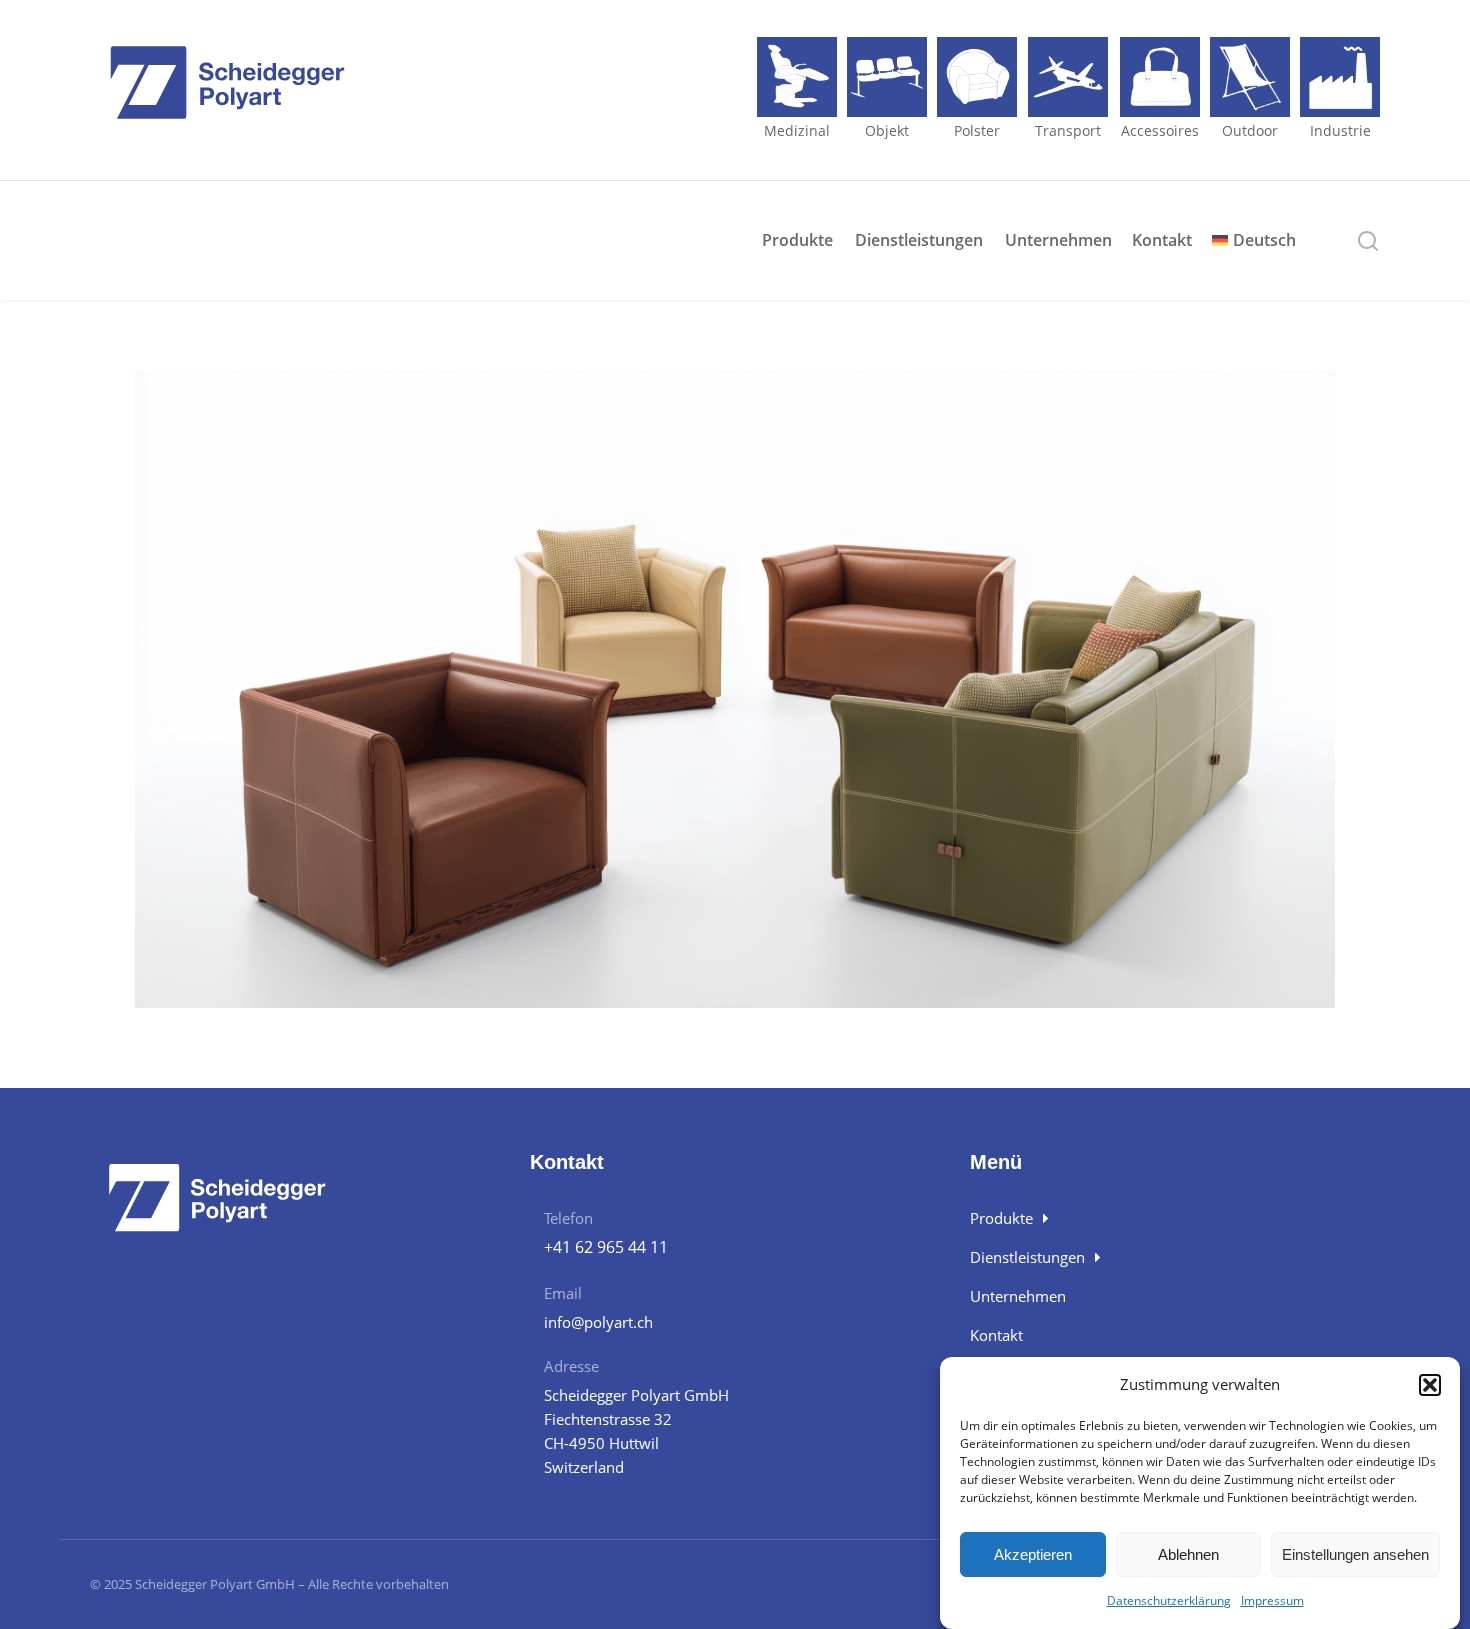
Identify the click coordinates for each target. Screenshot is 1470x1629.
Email (563, 1293)
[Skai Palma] (735, 689)
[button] (1430, 1385)
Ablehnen (1188, 1554)
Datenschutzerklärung (1169, 1600)
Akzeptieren (1033, 1554)
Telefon (568, 1218)
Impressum (1272, 1600)
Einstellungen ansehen (1355, 1554)
